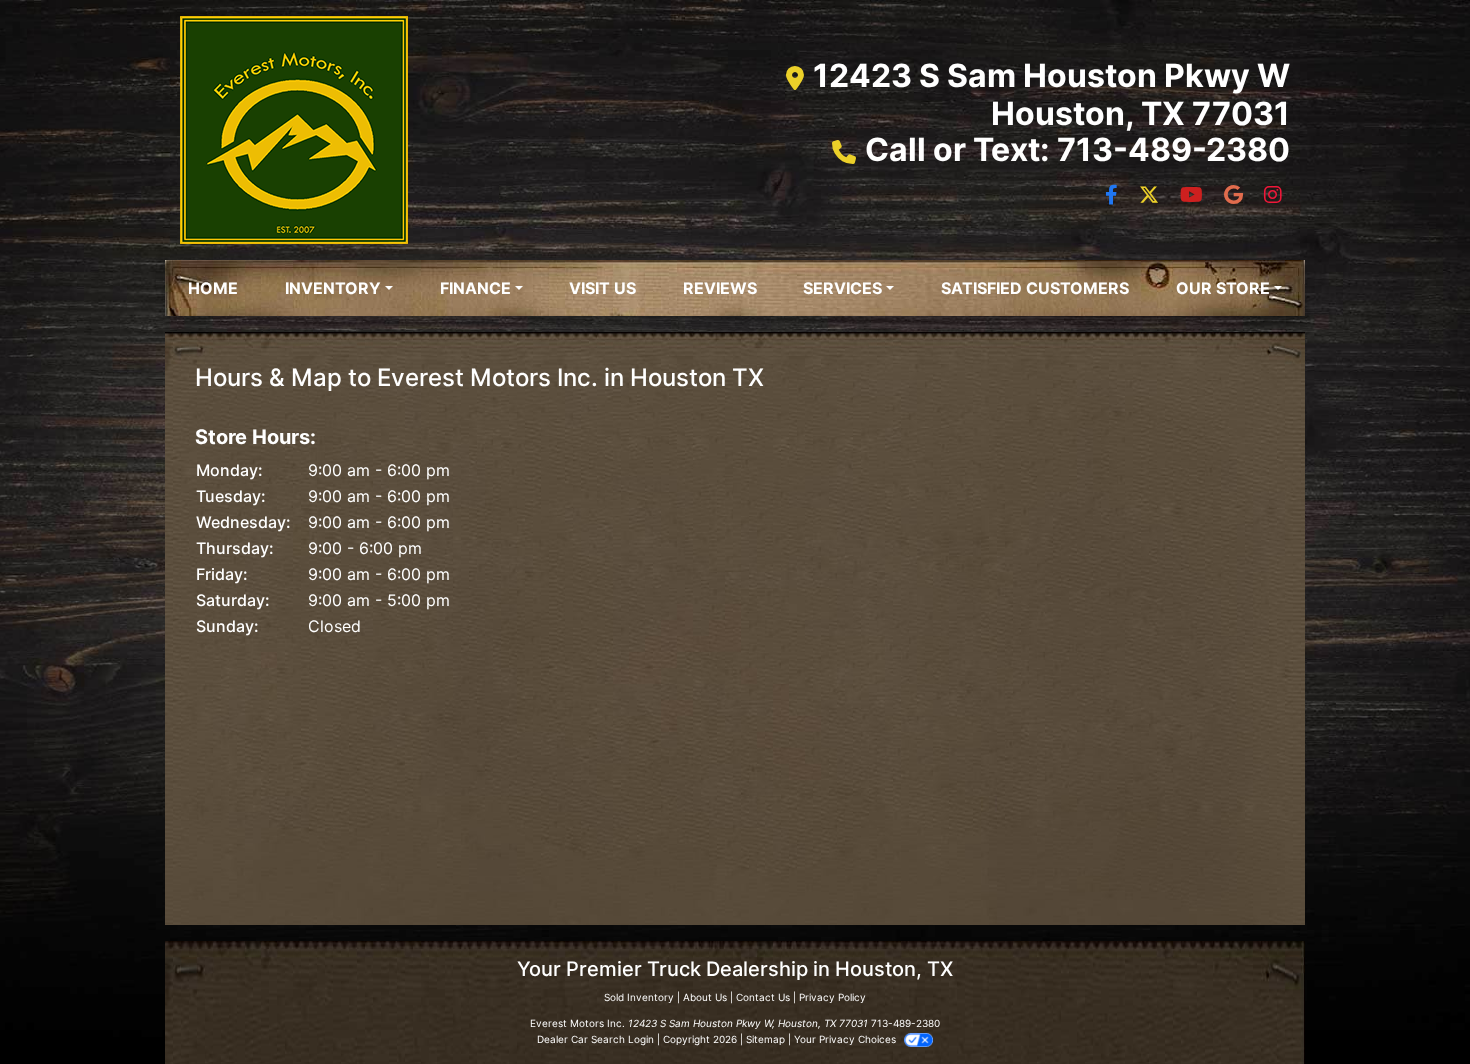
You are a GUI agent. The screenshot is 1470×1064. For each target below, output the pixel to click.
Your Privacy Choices (846, 1039)
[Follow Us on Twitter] (1151, 196)
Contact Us (763, 997)
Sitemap (765, 1039)
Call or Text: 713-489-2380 (1077, 149)
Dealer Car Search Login (595, 1039)
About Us (705, 997)
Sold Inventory (639, 997)
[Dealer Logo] (294, 130)
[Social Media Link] (1236, 196)
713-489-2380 (905, 1023)
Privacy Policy (832, 997)
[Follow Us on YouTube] (1194, 196)
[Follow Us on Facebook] (1114, 196)
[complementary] (1410, 1004)
